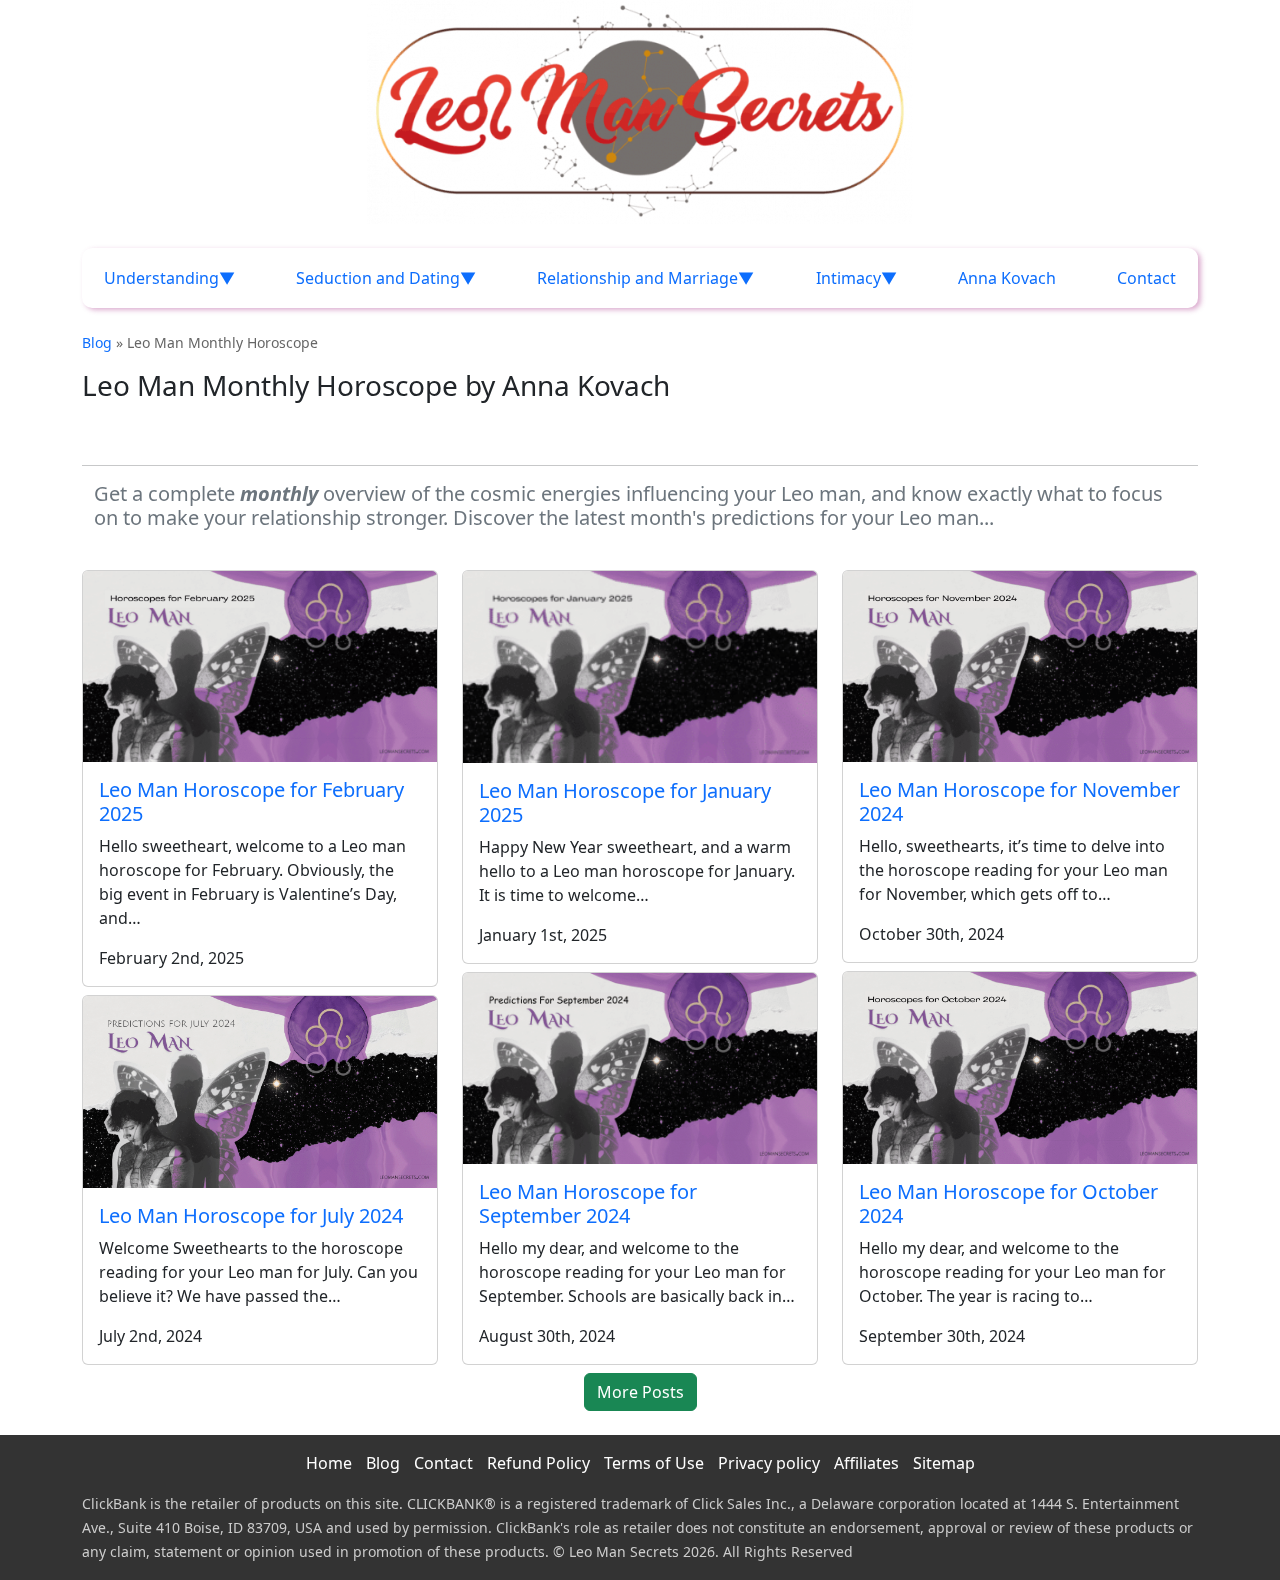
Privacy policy (769, 1463)
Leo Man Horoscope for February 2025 (251, 801)
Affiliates (866, 1463)
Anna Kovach (1007, 278)
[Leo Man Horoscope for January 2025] (640, 667)
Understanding (161, 278)
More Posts (640, 1392)
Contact (1146, 278)
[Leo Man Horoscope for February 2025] (260, 667)
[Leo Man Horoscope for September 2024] (640, 1069)
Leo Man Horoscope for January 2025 (625, 802)
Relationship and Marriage (637, 278)
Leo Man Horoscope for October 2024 (1008, 1203)
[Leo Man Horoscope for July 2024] (260, 1092)
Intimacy (848, 278)
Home (329, 1463)
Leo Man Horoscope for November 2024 (1019, 801)
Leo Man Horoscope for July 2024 (251, 1215)
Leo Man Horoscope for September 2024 (588, 1203)
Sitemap (944, 1463)
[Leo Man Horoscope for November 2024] (1020, 667)
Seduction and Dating (378, 278)
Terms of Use (654, 1463)
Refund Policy (538, 1463)
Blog (97, 342)
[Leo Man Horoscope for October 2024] (1020, 1068)
